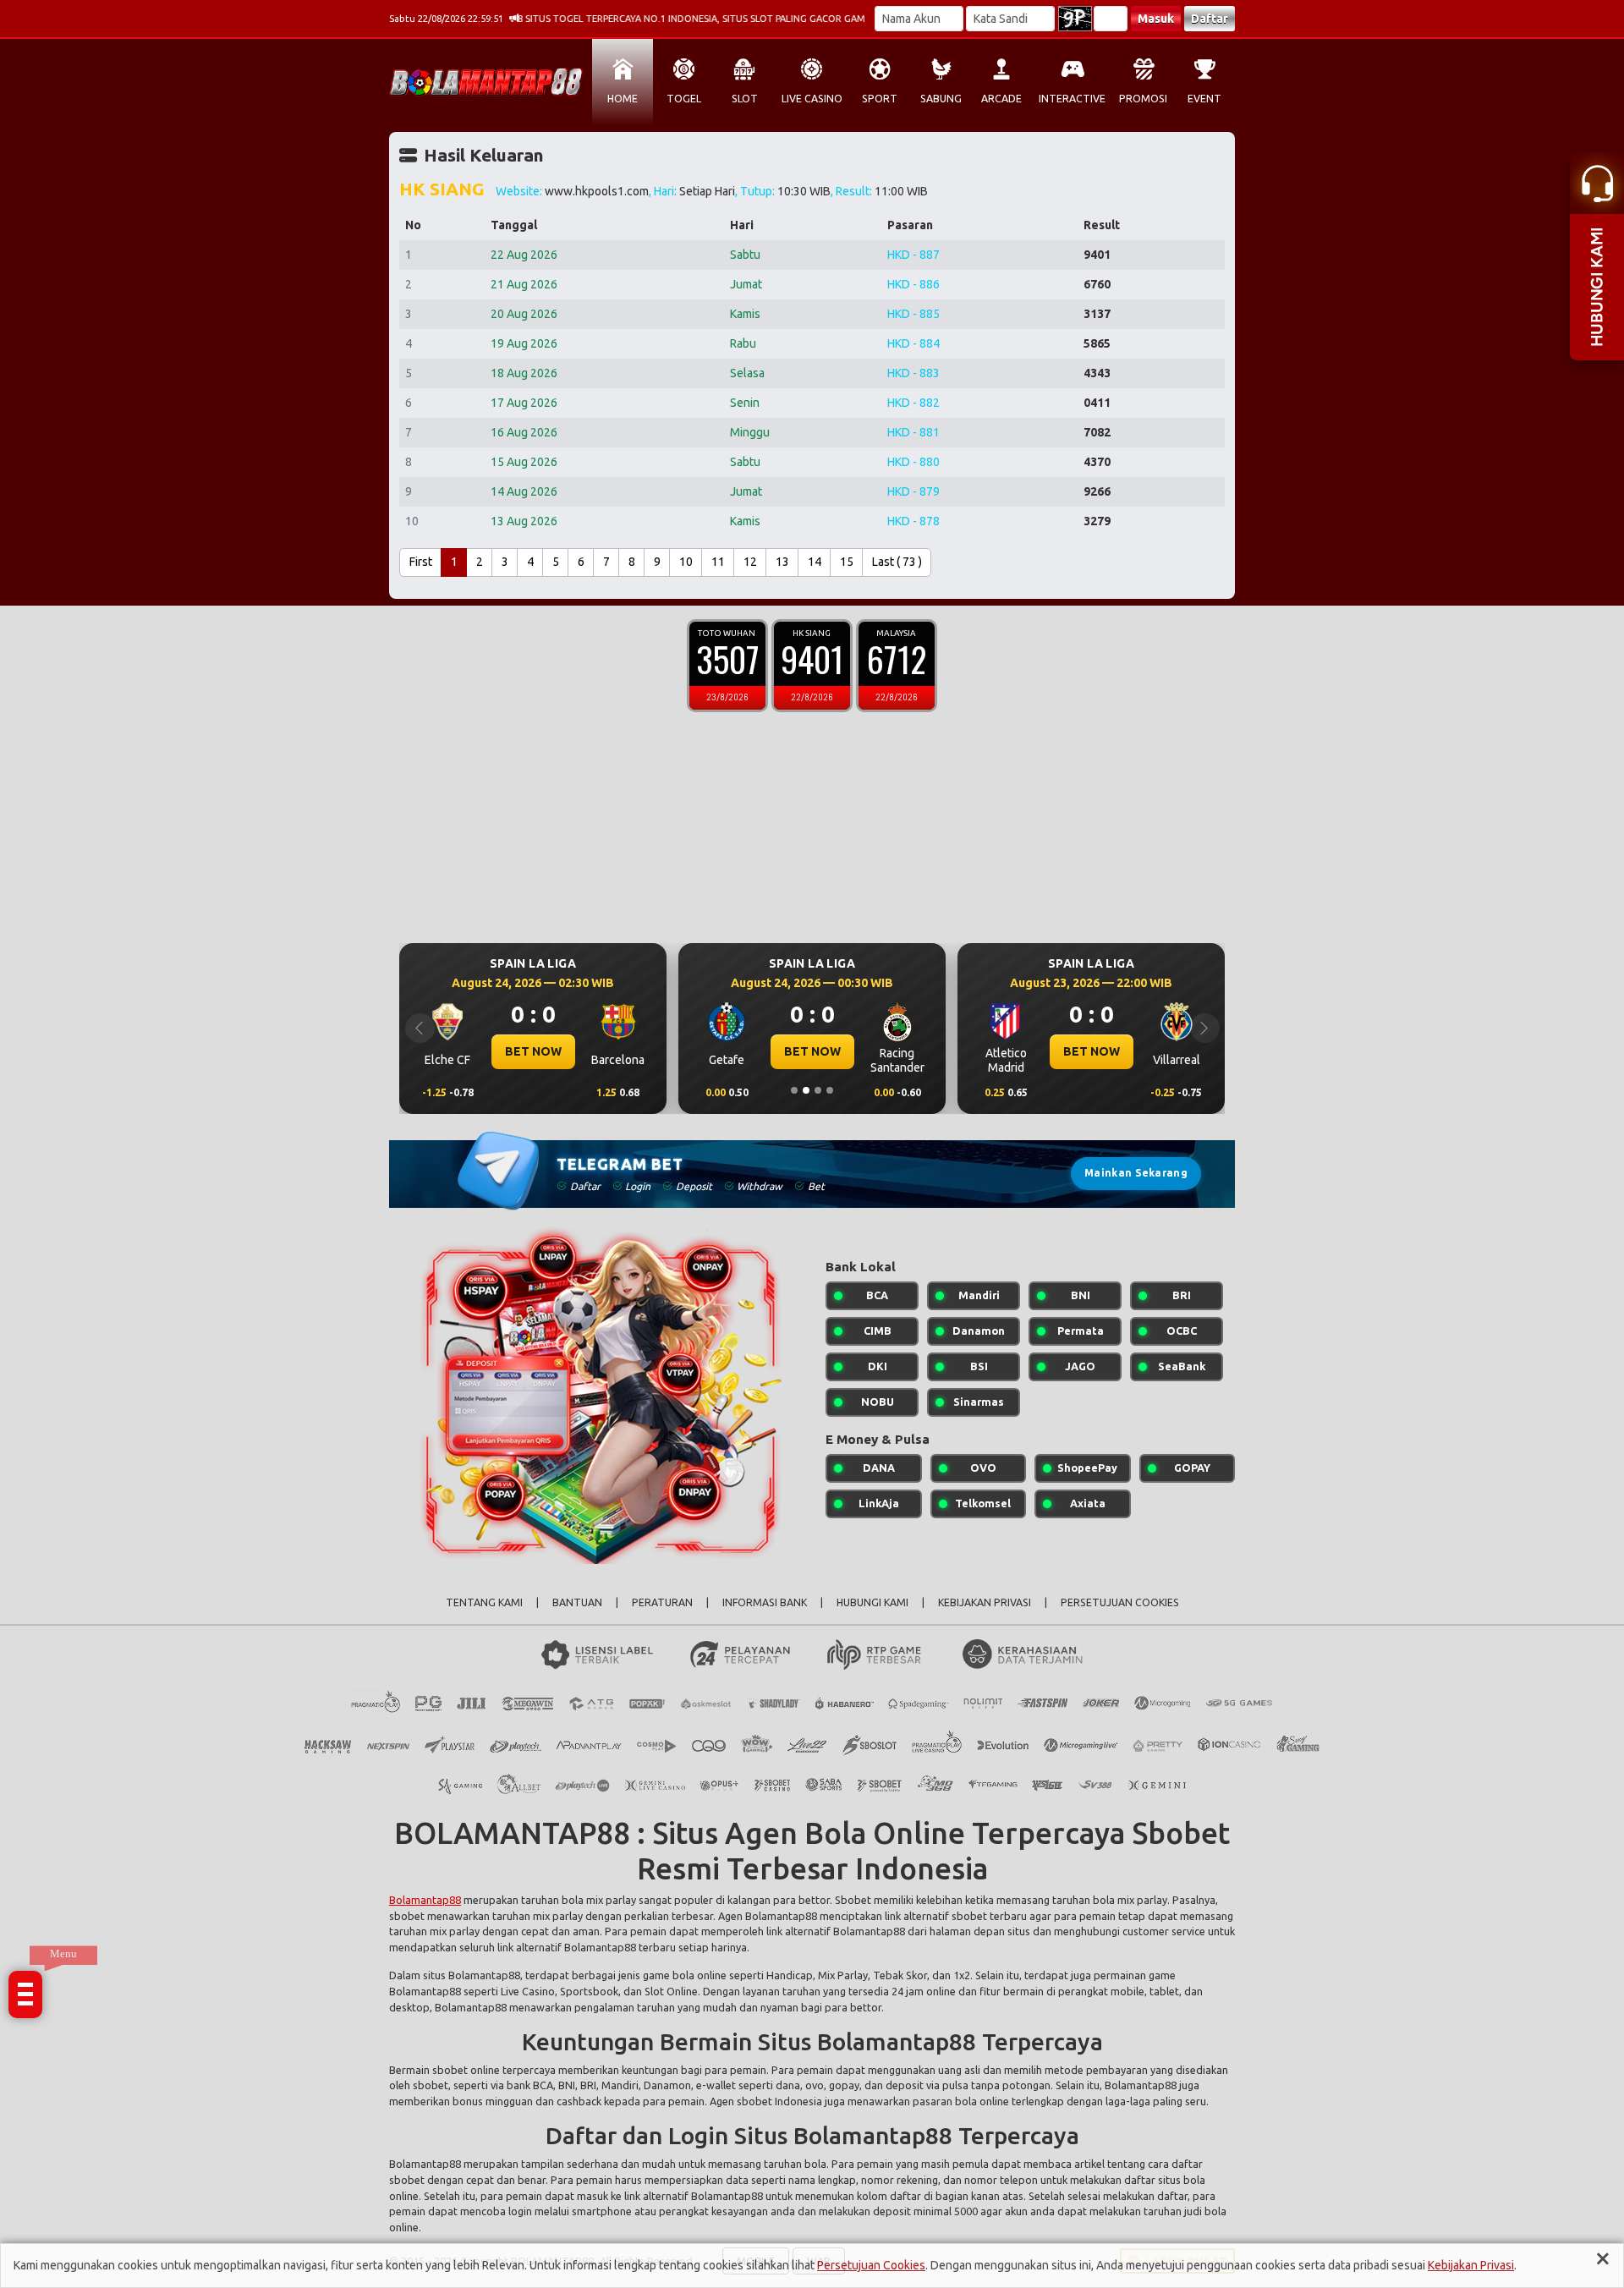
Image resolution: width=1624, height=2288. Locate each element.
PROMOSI (1143, 99)
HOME (623, 99)
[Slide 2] (806, 1090)
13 (782, 562)
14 (815, 562)
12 (750, 562)
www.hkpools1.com (597, 191)
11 (718, 562)
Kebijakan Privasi (1471, 2265)
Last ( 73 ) (897, 562)
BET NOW (718, 1051)
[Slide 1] (794, 1090)
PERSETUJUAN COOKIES (1120, 1602)
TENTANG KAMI (484, 1602)
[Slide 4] (830, 1090)
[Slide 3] (818, 1090)
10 (686, 562)
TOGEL (684, 99)
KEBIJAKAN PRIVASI (985, 1602)
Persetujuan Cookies (871, 2265)
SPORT (880, 99)
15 (847, 562)
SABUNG (941, 99)
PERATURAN (662, 1602)
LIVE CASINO (812, 99)
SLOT (745, 99)
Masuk (1156, 19)
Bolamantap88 (425, 1900)
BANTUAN (577, 1602)
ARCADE (1001, 99)
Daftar (1210, 19)
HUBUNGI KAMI (872, 1602)
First (421, 562)
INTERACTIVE (1072, 99)
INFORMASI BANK (765, 1602)
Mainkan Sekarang (1136, 1173)
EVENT (1204, 99)
